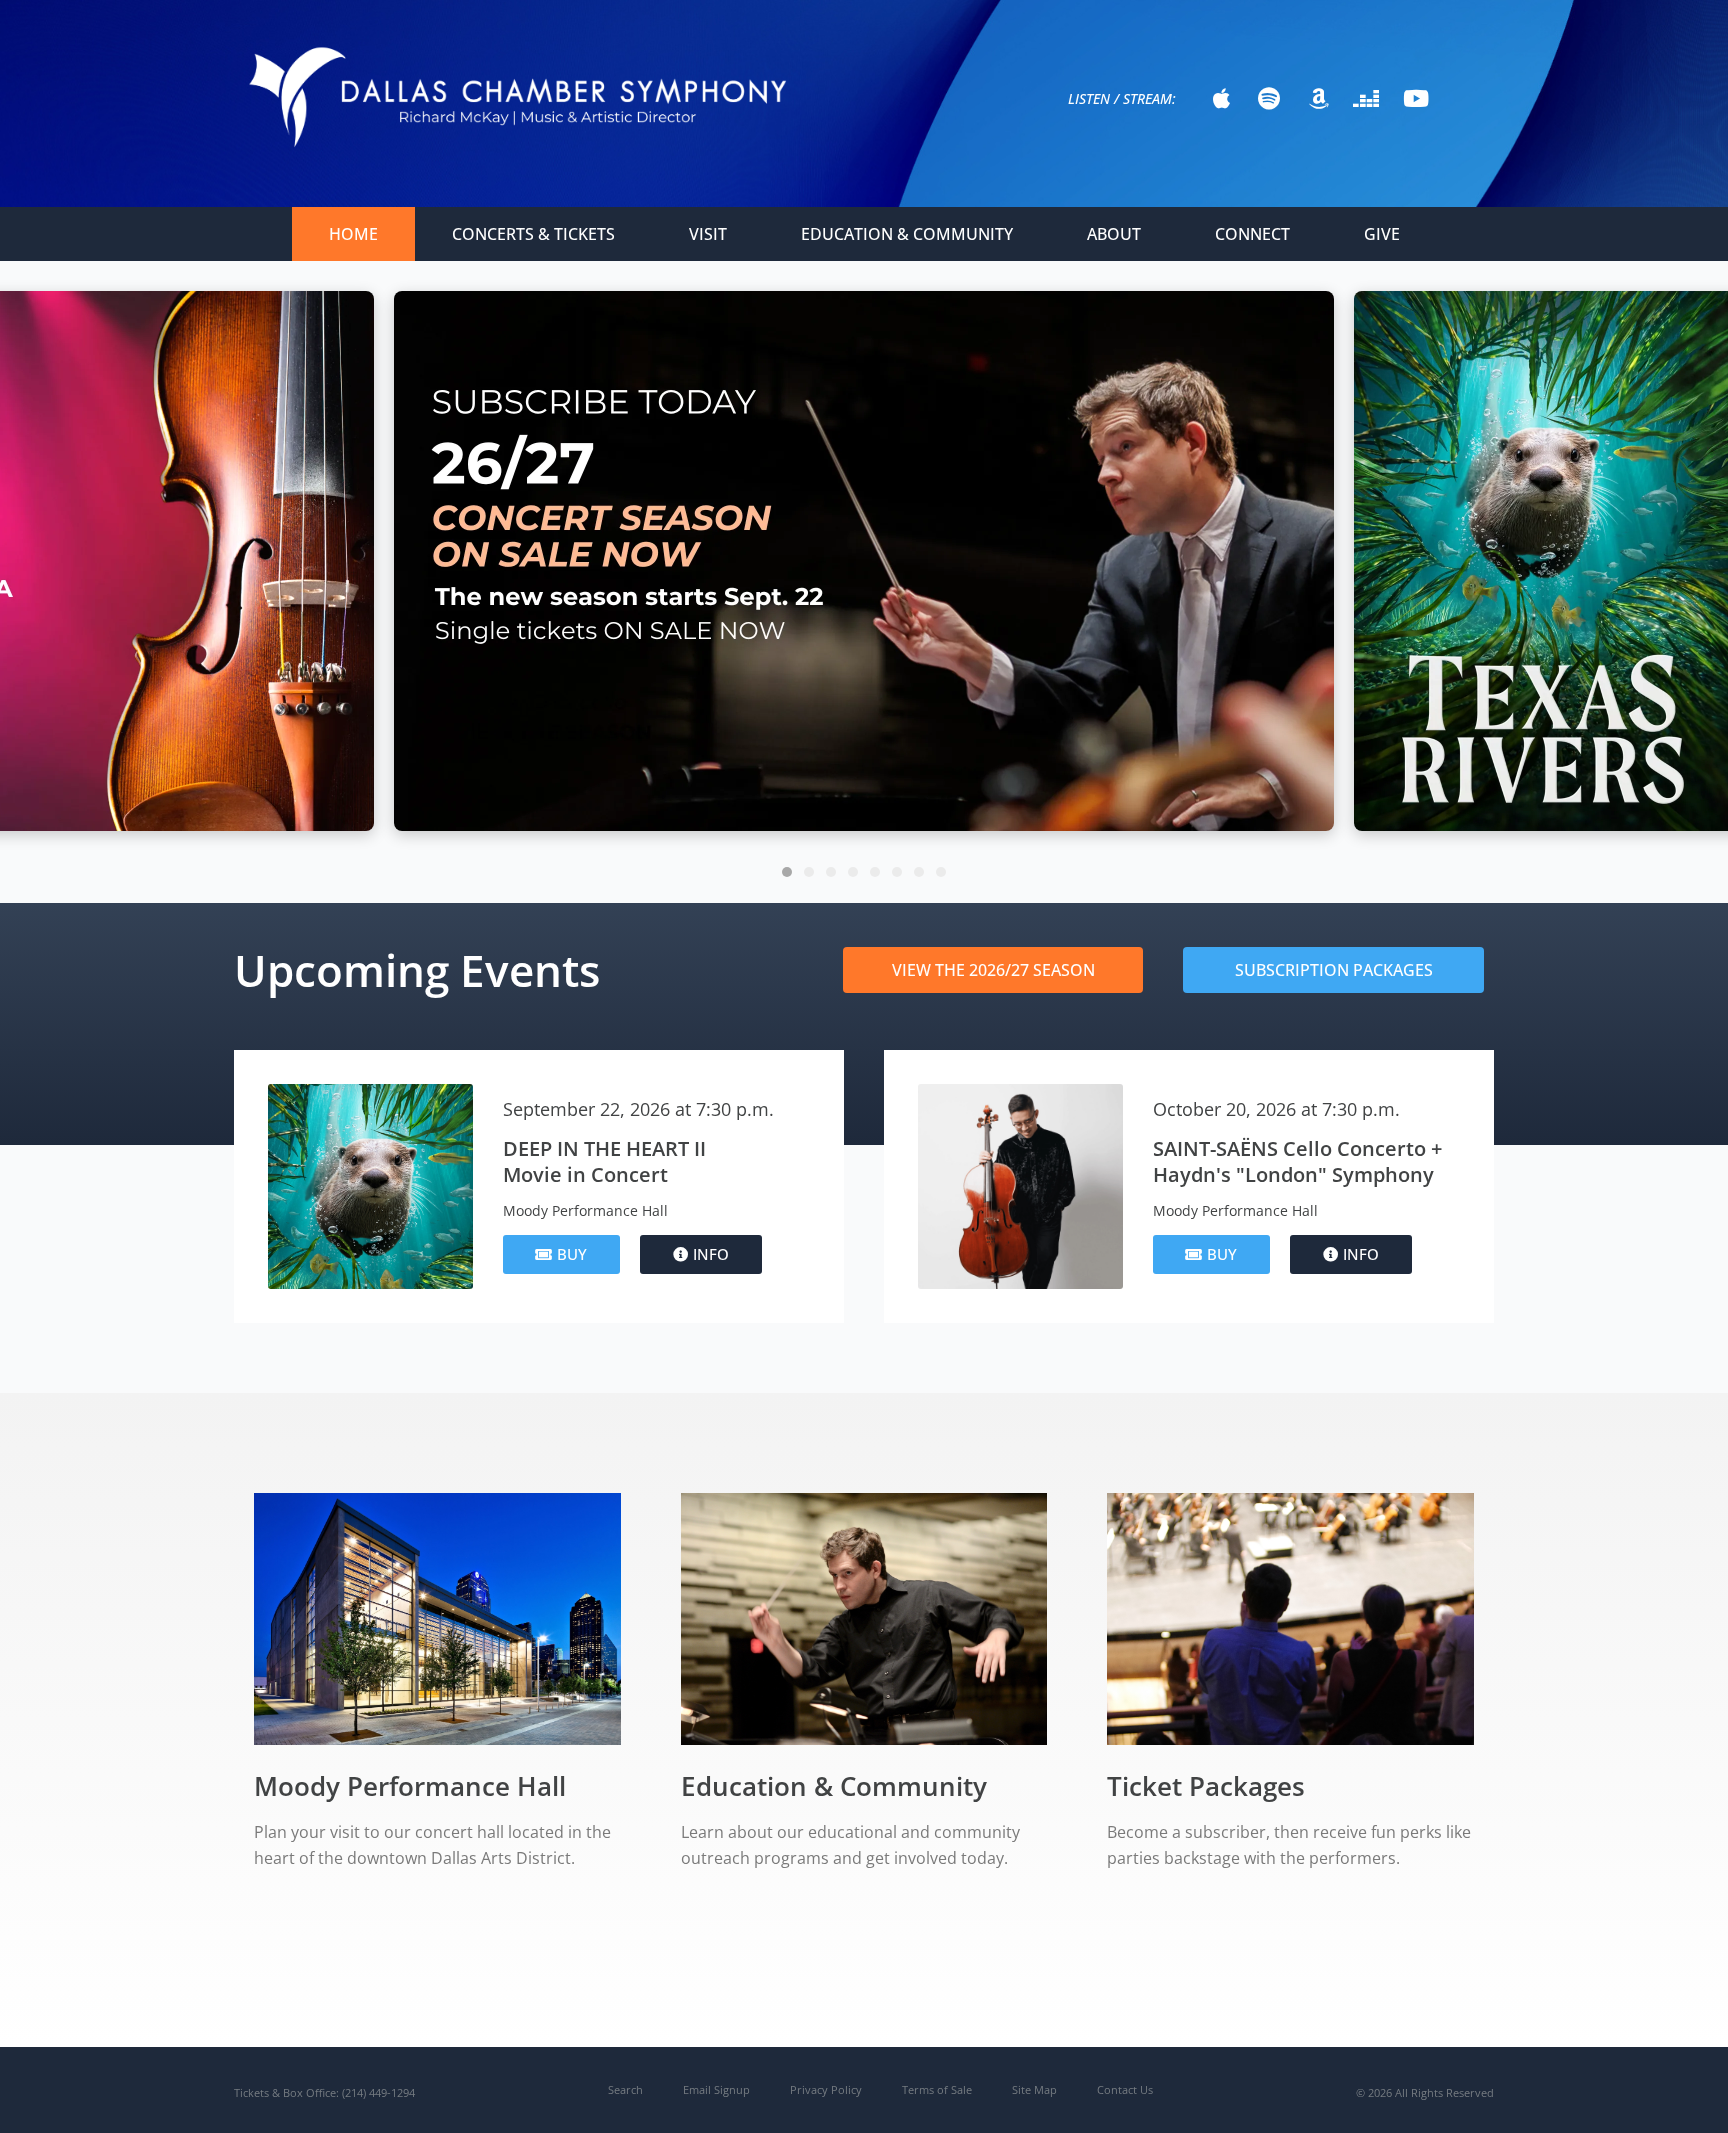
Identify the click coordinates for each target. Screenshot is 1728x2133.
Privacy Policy (826, 2089)
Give (1382, 234)
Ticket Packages (1206, 1786)
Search (625, 2089)
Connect (1252, 234)
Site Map (1034, 2089)
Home (353, 234)
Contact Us (1125, 2089)
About (1114, 234)
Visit (708, 234)
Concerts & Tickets (533, 234)
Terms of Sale (937, 2089)
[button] (864, 561)
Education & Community (907, 234)
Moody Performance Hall (410, 1786)
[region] (864, 572)
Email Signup (716, 2089)
